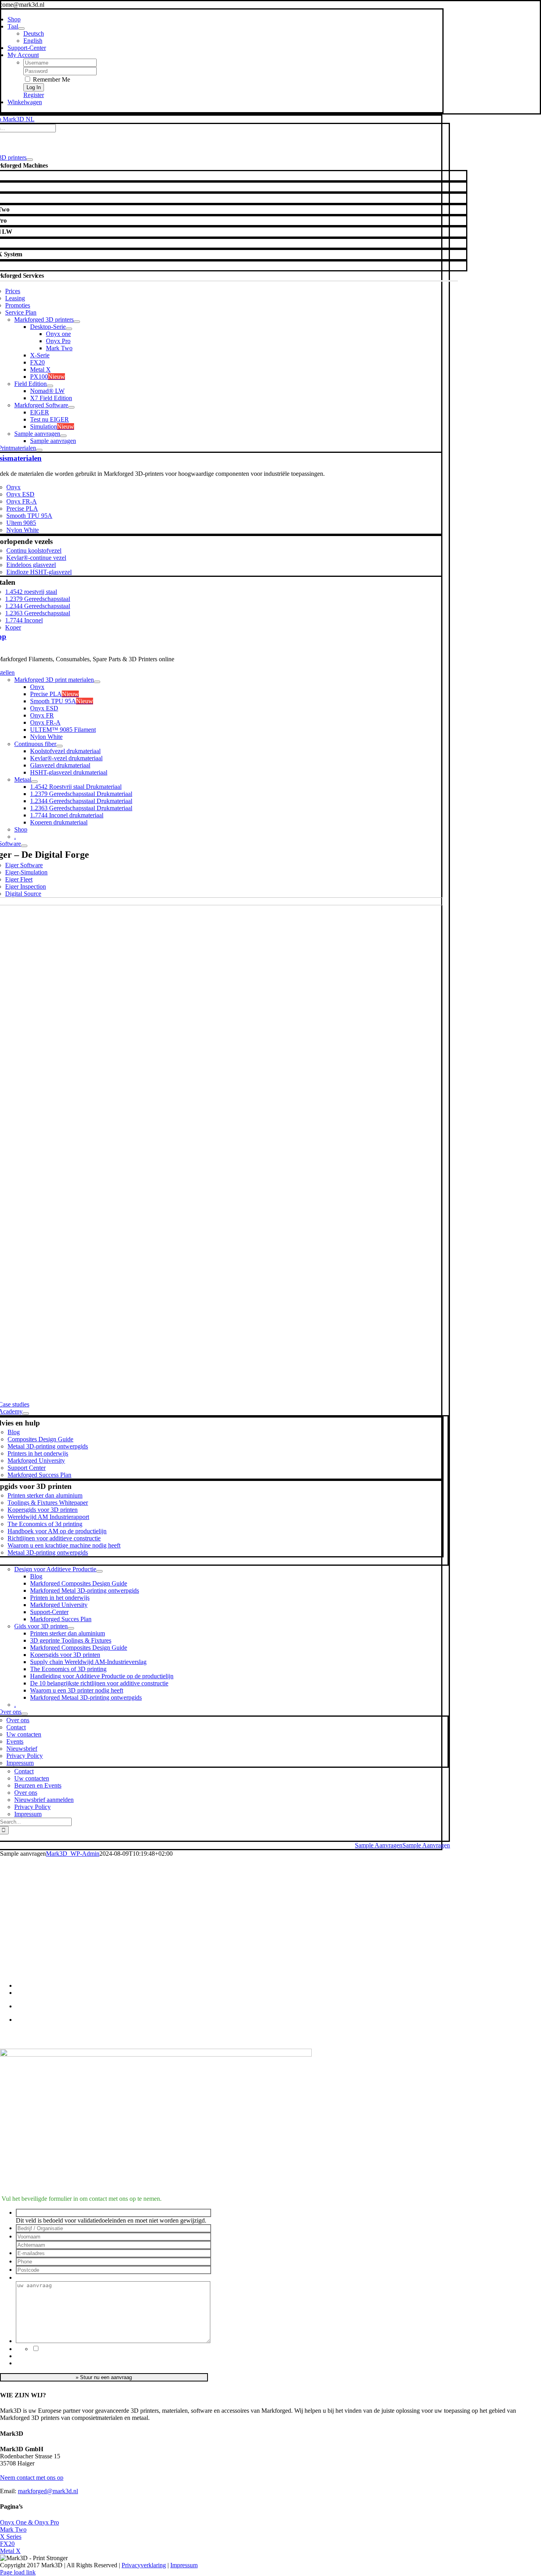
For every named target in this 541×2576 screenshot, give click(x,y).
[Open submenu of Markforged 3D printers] (77, 322)
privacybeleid (85, 2349)
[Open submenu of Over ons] (25, 1714)
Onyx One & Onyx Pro (30, 2522)
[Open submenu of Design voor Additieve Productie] (99, 1571)
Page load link (18, 2572)
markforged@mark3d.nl (48, 2491)
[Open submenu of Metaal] (34, 782)
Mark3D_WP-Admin (73, 1854)
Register (34, 95)
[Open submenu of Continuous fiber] (59, 746)
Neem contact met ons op (32, 2478)
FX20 (7, 2544)
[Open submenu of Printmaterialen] (39, 450)
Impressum (184, 2565)
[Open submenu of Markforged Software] (71, 407)
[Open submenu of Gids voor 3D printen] (71, 1628)
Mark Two (13, 2529)
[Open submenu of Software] (24, 846)
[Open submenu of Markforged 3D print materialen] (97, 682)
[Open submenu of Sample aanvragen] (63, 436)
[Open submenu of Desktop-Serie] (69, 329)
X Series (11, 2537)
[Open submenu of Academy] (26, 1414)
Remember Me (51, 79)
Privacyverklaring (144, 2565)
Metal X (10, 2551)
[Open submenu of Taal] (21, 29)
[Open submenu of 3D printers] (30, 160)
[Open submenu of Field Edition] (50, 386)
